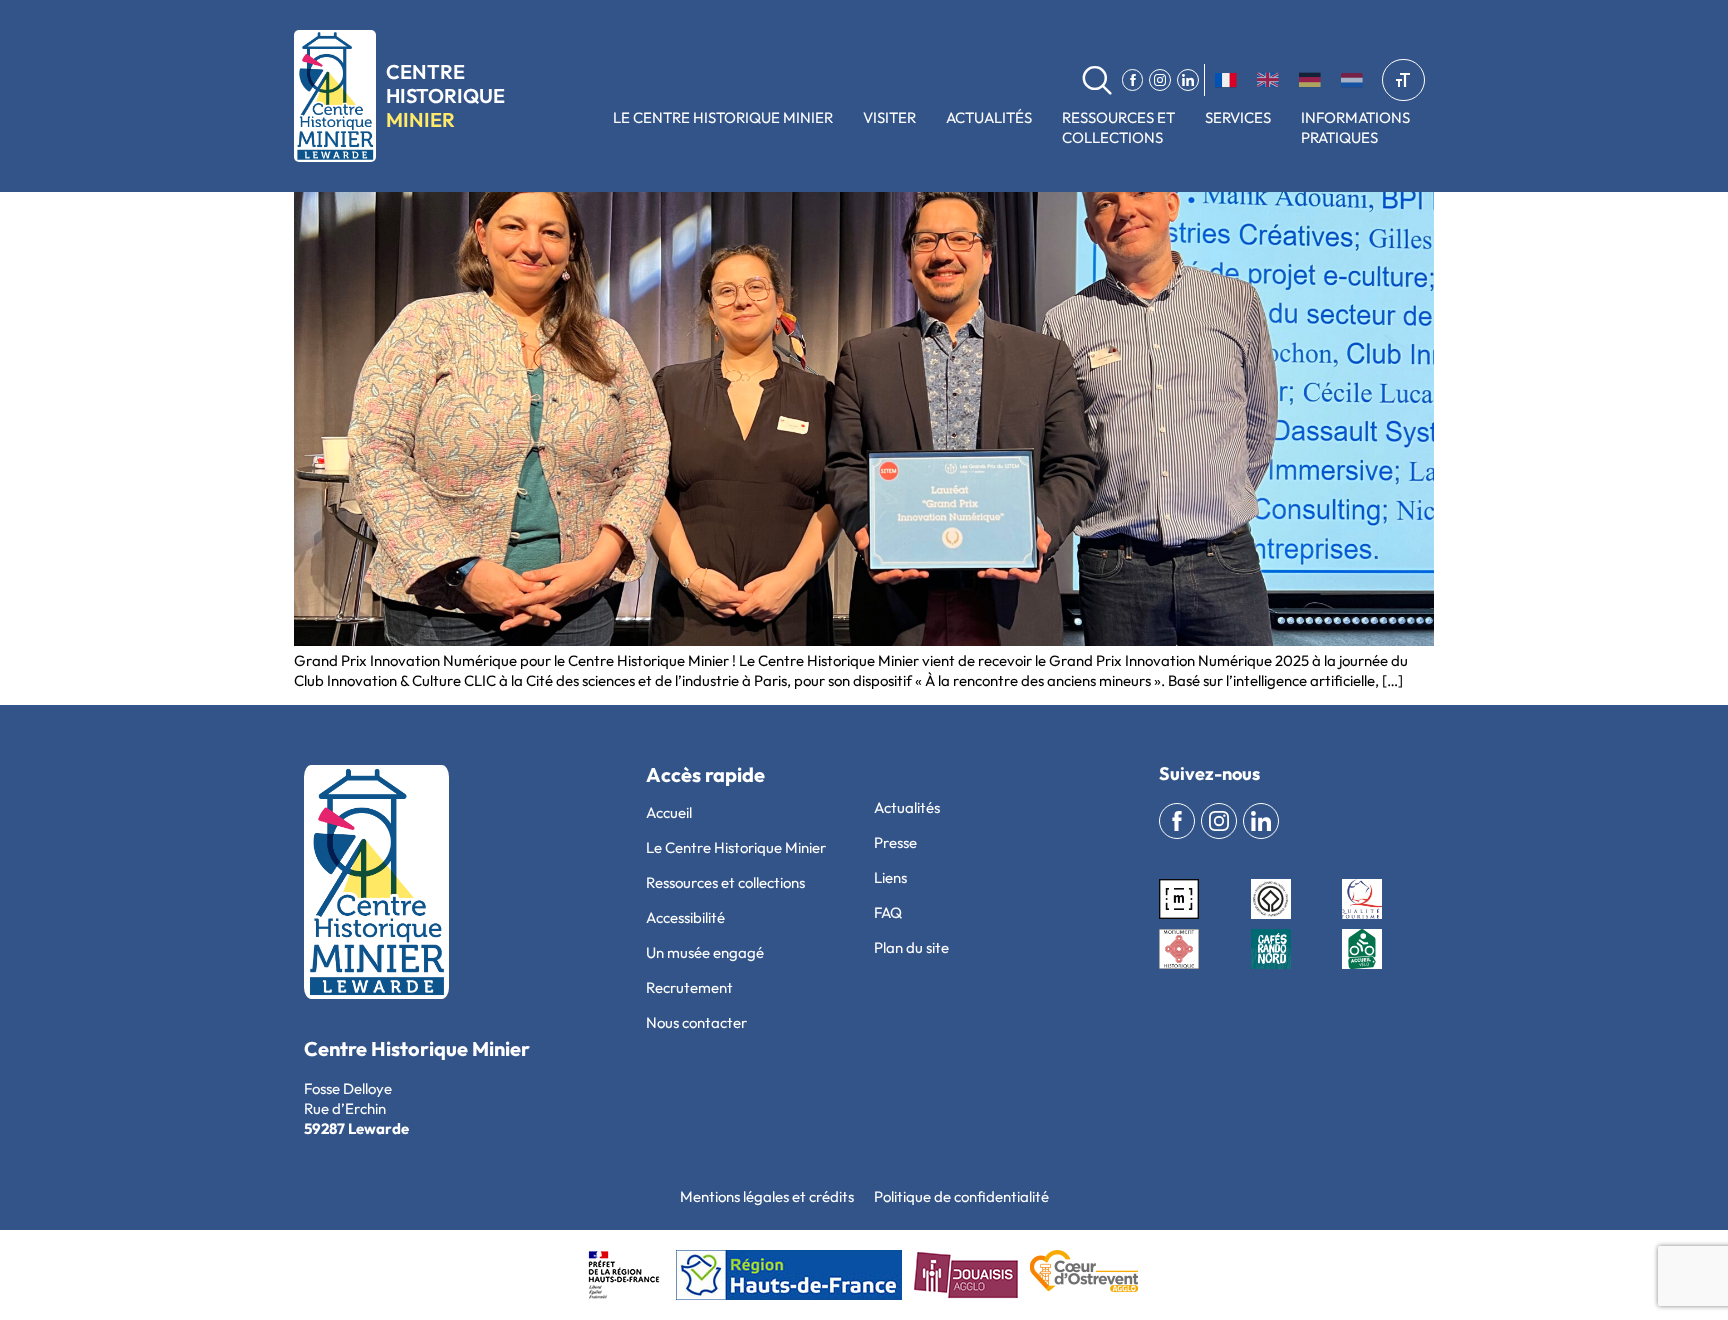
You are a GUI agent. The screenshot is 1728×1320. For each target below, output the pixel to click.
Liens (890, 877)
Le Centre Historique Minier (723, 117)
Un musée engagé (705, 952)
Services (1238, 117)
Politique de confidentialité (961, 1196)
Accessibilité (685, 917)
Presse (895, 842)
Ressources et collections (1118, 127)
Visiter (889, 117)
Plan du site (911, 947)
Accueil (669, 812)
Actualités (989, 117)
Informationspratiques (1355, 127)
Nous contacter (696, 1022)
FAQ (888, 912)
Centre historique (445, 95)
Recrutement (689, 987)
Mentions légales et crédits (767, 1196)
